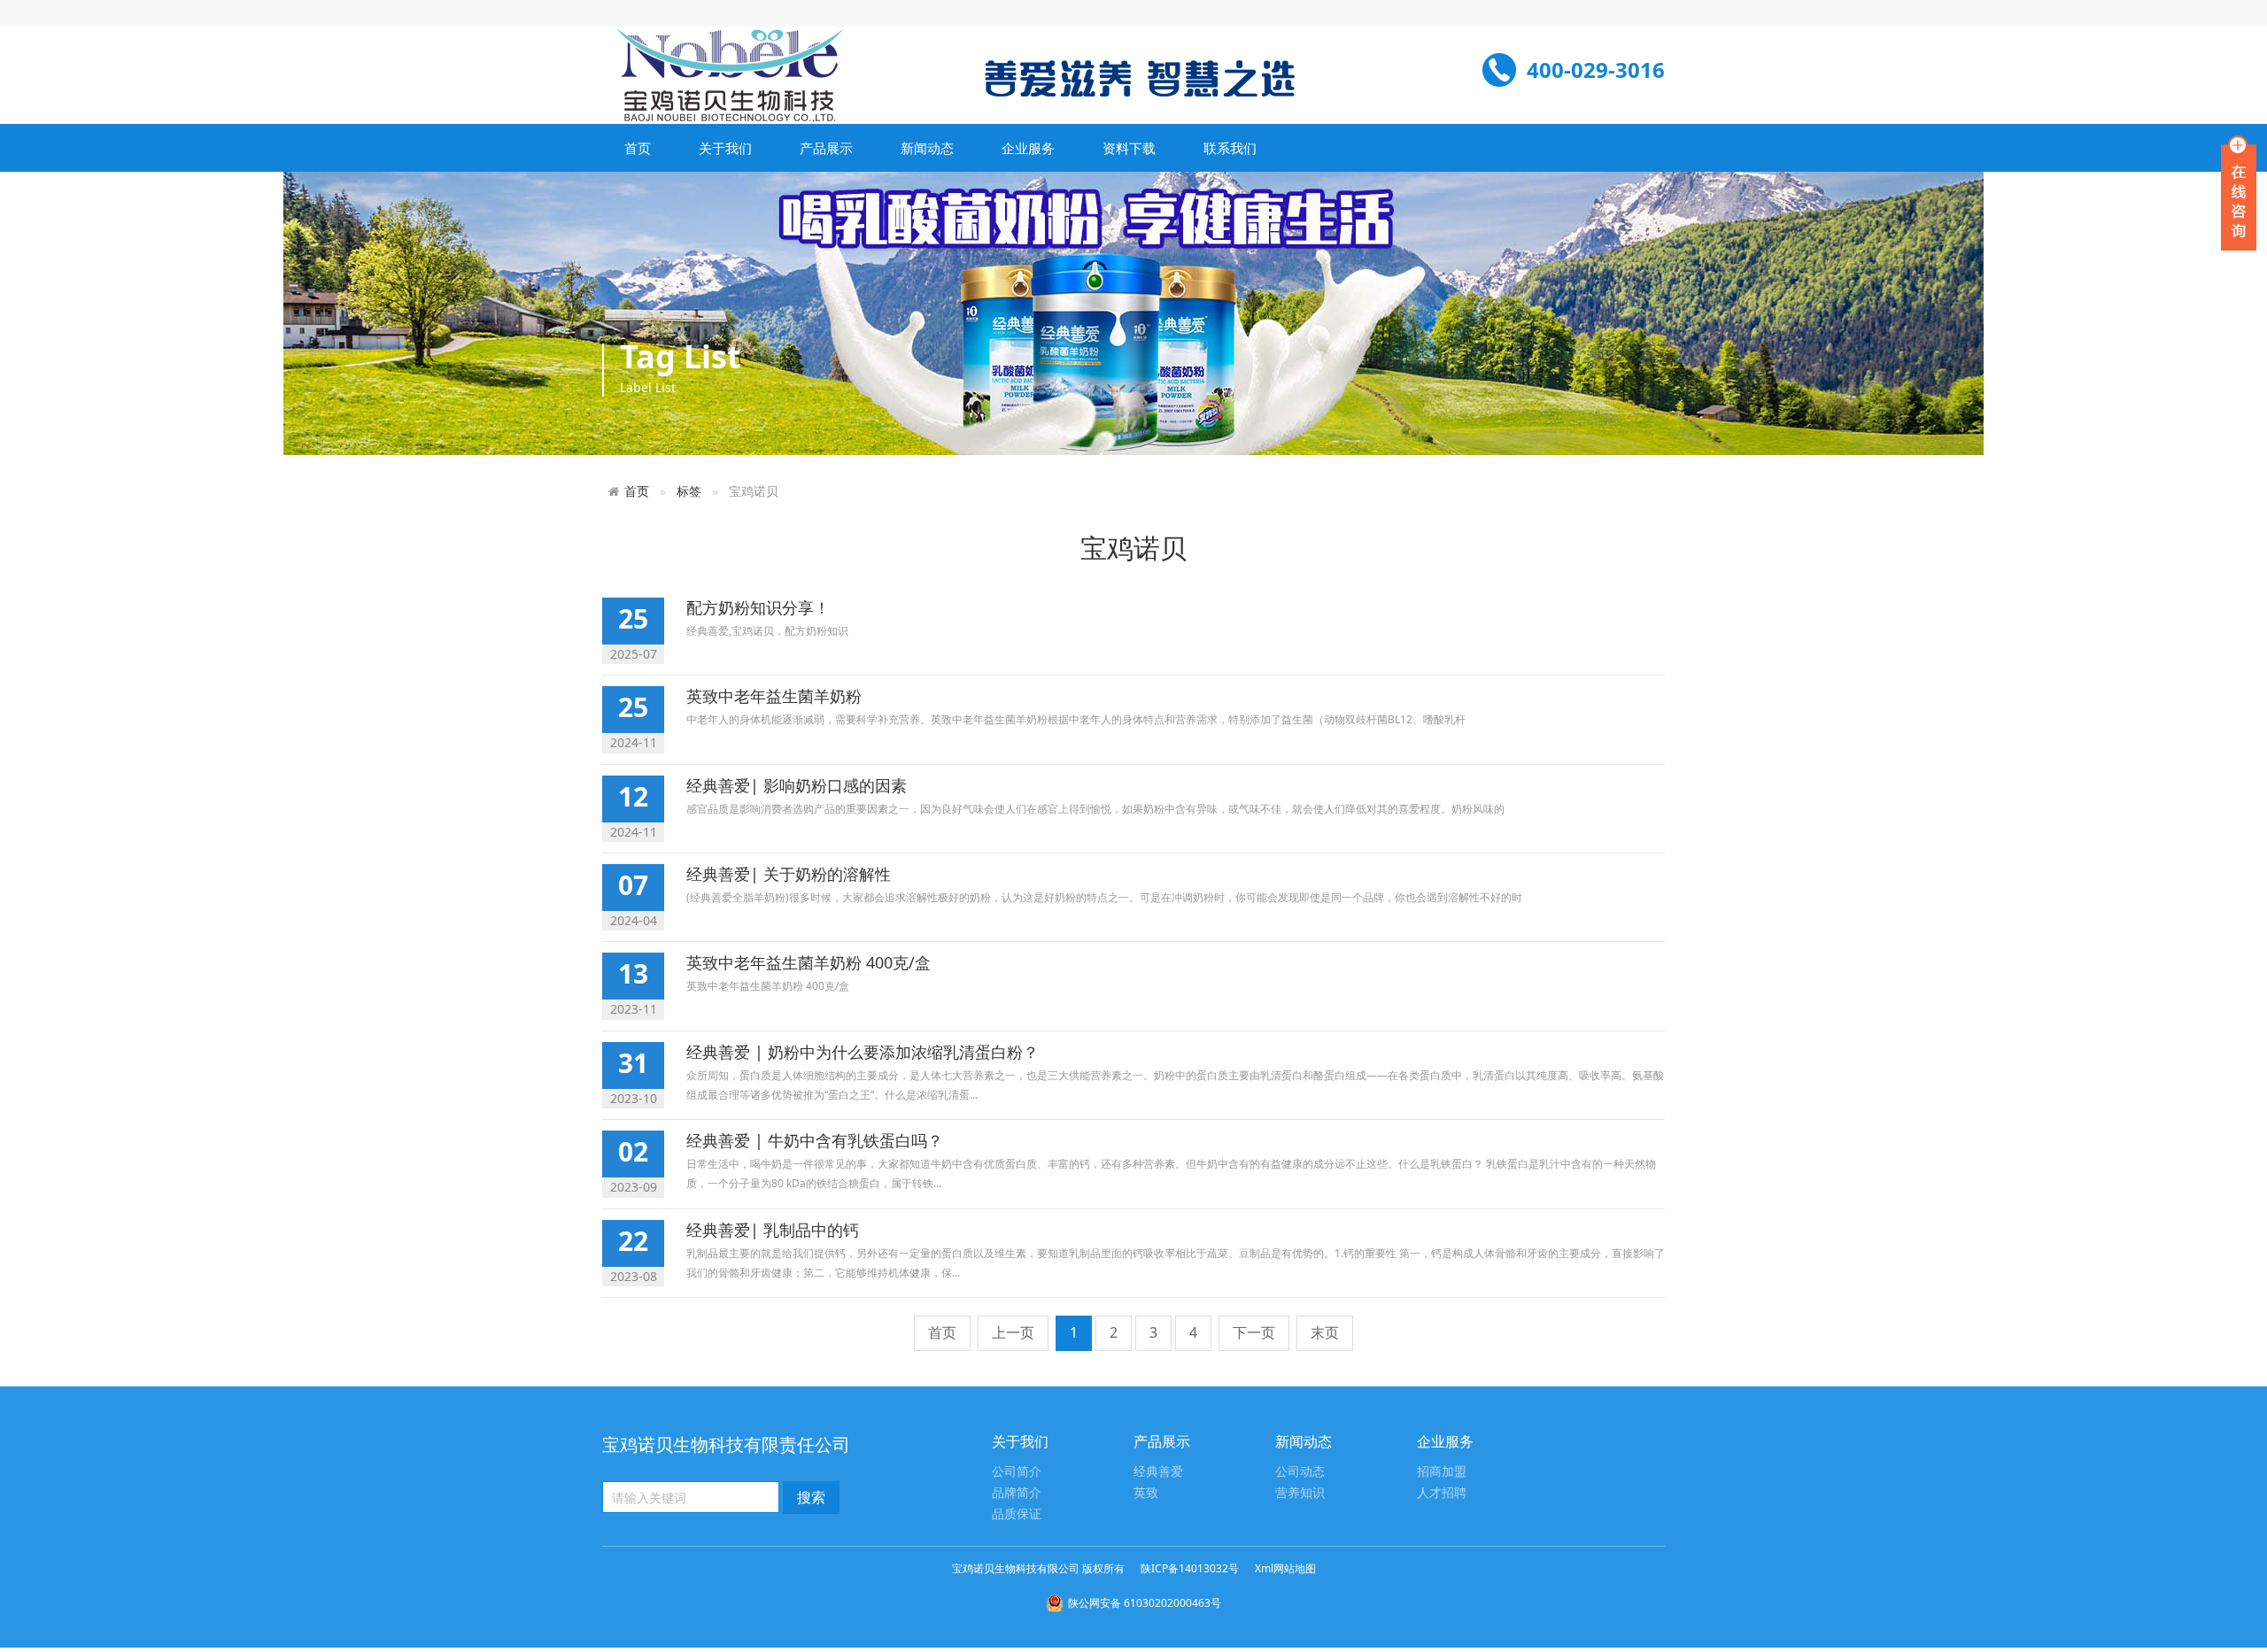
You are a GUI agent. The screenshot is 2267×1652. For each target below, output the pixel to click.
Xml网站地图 (1285, 1568)
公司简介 (1017, 1472)
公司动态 (1300, 1472)
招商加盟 (1442, 1472)
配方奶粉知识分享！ (758, 607)
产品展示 (826, 148)
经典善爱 (1158, 1472)
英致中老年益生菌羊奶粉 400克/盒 (809, 962)
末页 (1325, 1332)
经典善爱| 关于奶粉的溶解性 (789, 874)
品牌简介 (1017, 1493)
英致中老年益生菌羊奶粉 (774, 696)
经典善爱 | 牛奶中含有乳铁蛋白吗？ (815, 1140)
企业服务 (1028, 148)
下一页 (1254, 1332)
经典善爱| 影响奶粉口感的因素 (797, 785)
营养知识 (1300, 1493)
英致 (1146, 1493)
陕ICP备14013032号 (1190, 1568)
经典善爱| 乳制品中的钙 (773, 1230)
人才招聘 (1442, 1493)
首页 (638, 148)
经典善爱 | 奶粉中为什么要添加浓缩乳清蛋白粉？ (863, 1052)
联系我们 (1230, 148)
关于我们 (725, 148)
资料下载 (1129, 148)
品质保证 (1017, 1514)
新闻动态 (927, 148)
